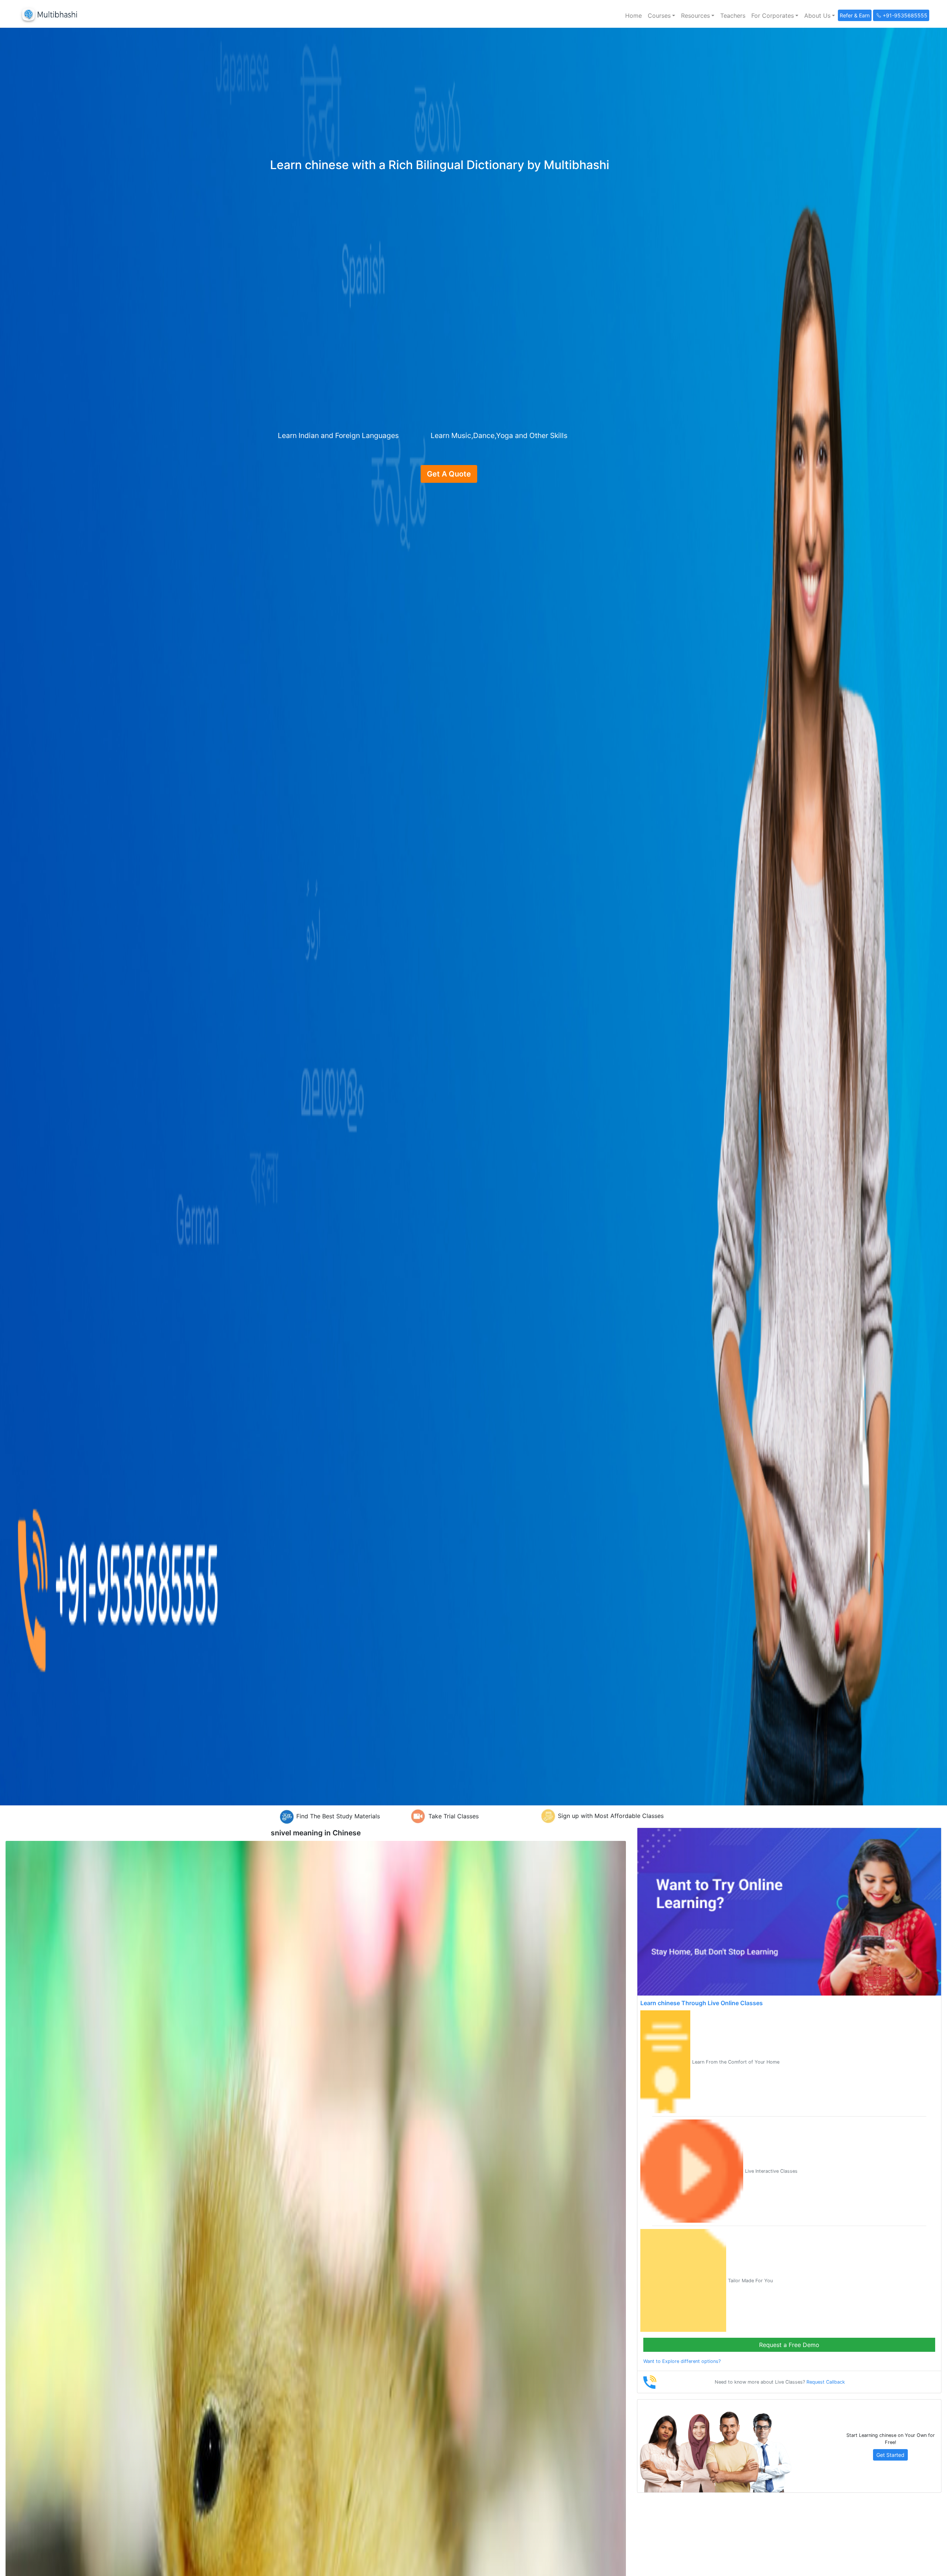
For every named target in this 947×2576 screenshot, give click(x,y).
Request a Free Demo (789, 2345)
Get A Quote (449, 474)
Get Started (890, 2455)
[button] (661, 16)
